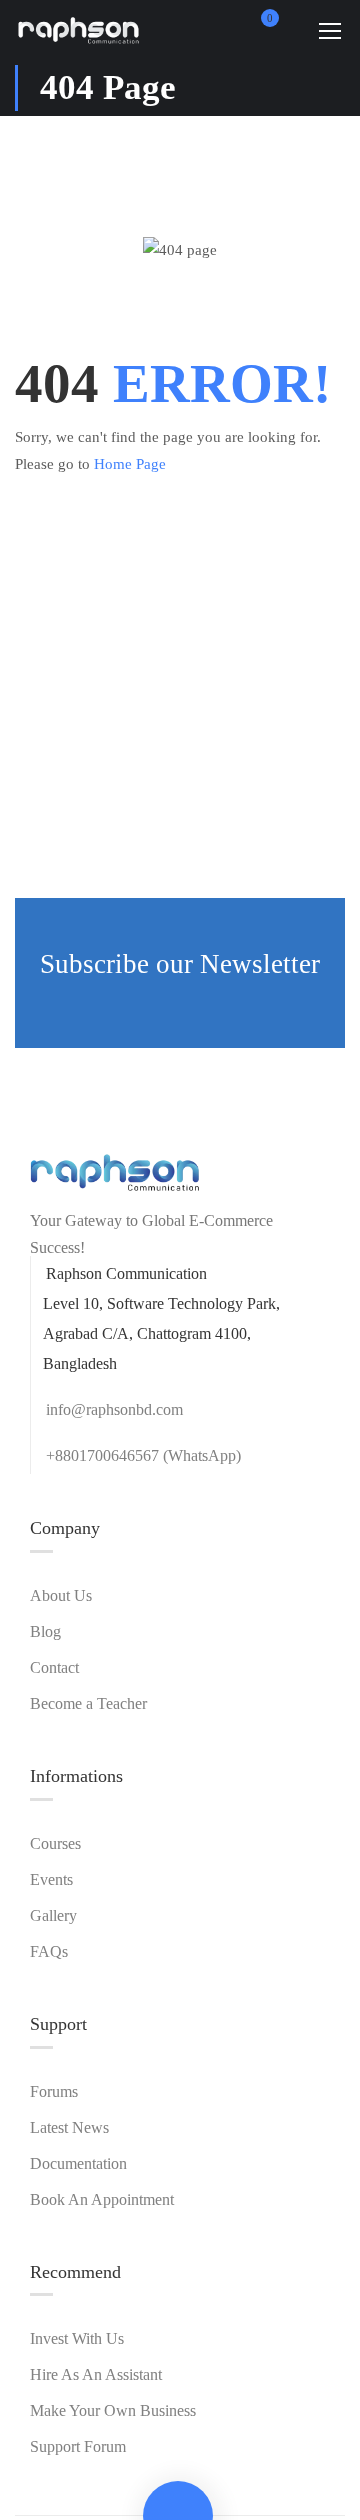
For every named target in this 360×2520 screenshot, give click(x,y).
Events (51, 1879)
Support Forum (78, 2446)
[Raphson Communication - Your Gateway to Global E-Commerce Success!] (79, 30)
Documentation (78, 2163)
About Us (61, 1595)
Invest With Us (77, 2338)
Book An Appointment (102, 2199)
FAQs (49, 1951)
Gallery (53, 1915)
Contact (54, 1667)
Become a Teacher (88, 1703)
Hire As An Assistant (96, 2374)
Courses (55, 1843)
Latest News (69, 2127)
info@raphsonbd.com (114, 1409)
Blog (45, 1631)
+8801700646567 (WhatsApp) (143, 1455)
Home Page (130, 464)
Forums (54, 2091)
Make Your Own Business (113, 2410)
